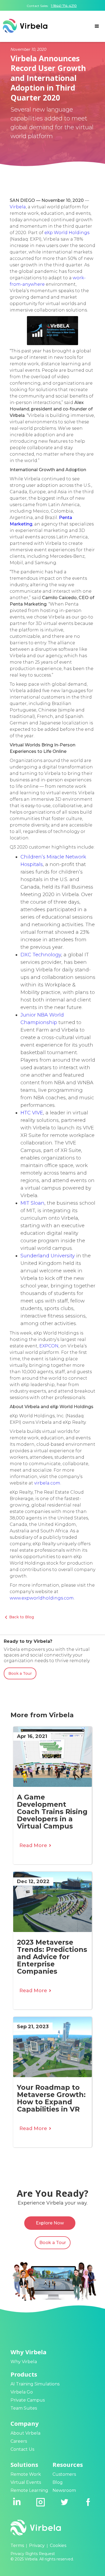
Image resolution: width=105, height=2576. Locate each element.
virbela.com (47, 1483)
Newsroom (64, 2490)
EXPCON (49, 1346)
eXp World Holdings (67, 233)
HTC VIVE (32, 1113)
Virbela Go (22, 2392)
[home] (24, 26)
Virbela (18, 207)
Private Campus (28, 2400)
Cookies (58, 2545)
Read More (35, 1845)
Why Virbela (24, 2362)
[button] (97, 26)
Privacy (37, 2545)
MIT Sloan (32, 1203)
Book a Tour (20, 1673)
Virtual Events (26, 2482)
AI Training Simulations (35, 2384)
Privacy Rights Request (33, 2554)
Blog (58, 2482)
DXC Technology (41, 955)
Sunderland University (48, 1256)
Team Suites (24, 2408)
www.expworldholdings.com (42, 1598)
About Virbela (25, 2433)
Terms (17, 2545)
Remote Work (26, 2474)
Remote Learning (29, 2490)
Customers (64, 2474)
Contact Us (22, 2449)
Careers (19, 2441)
